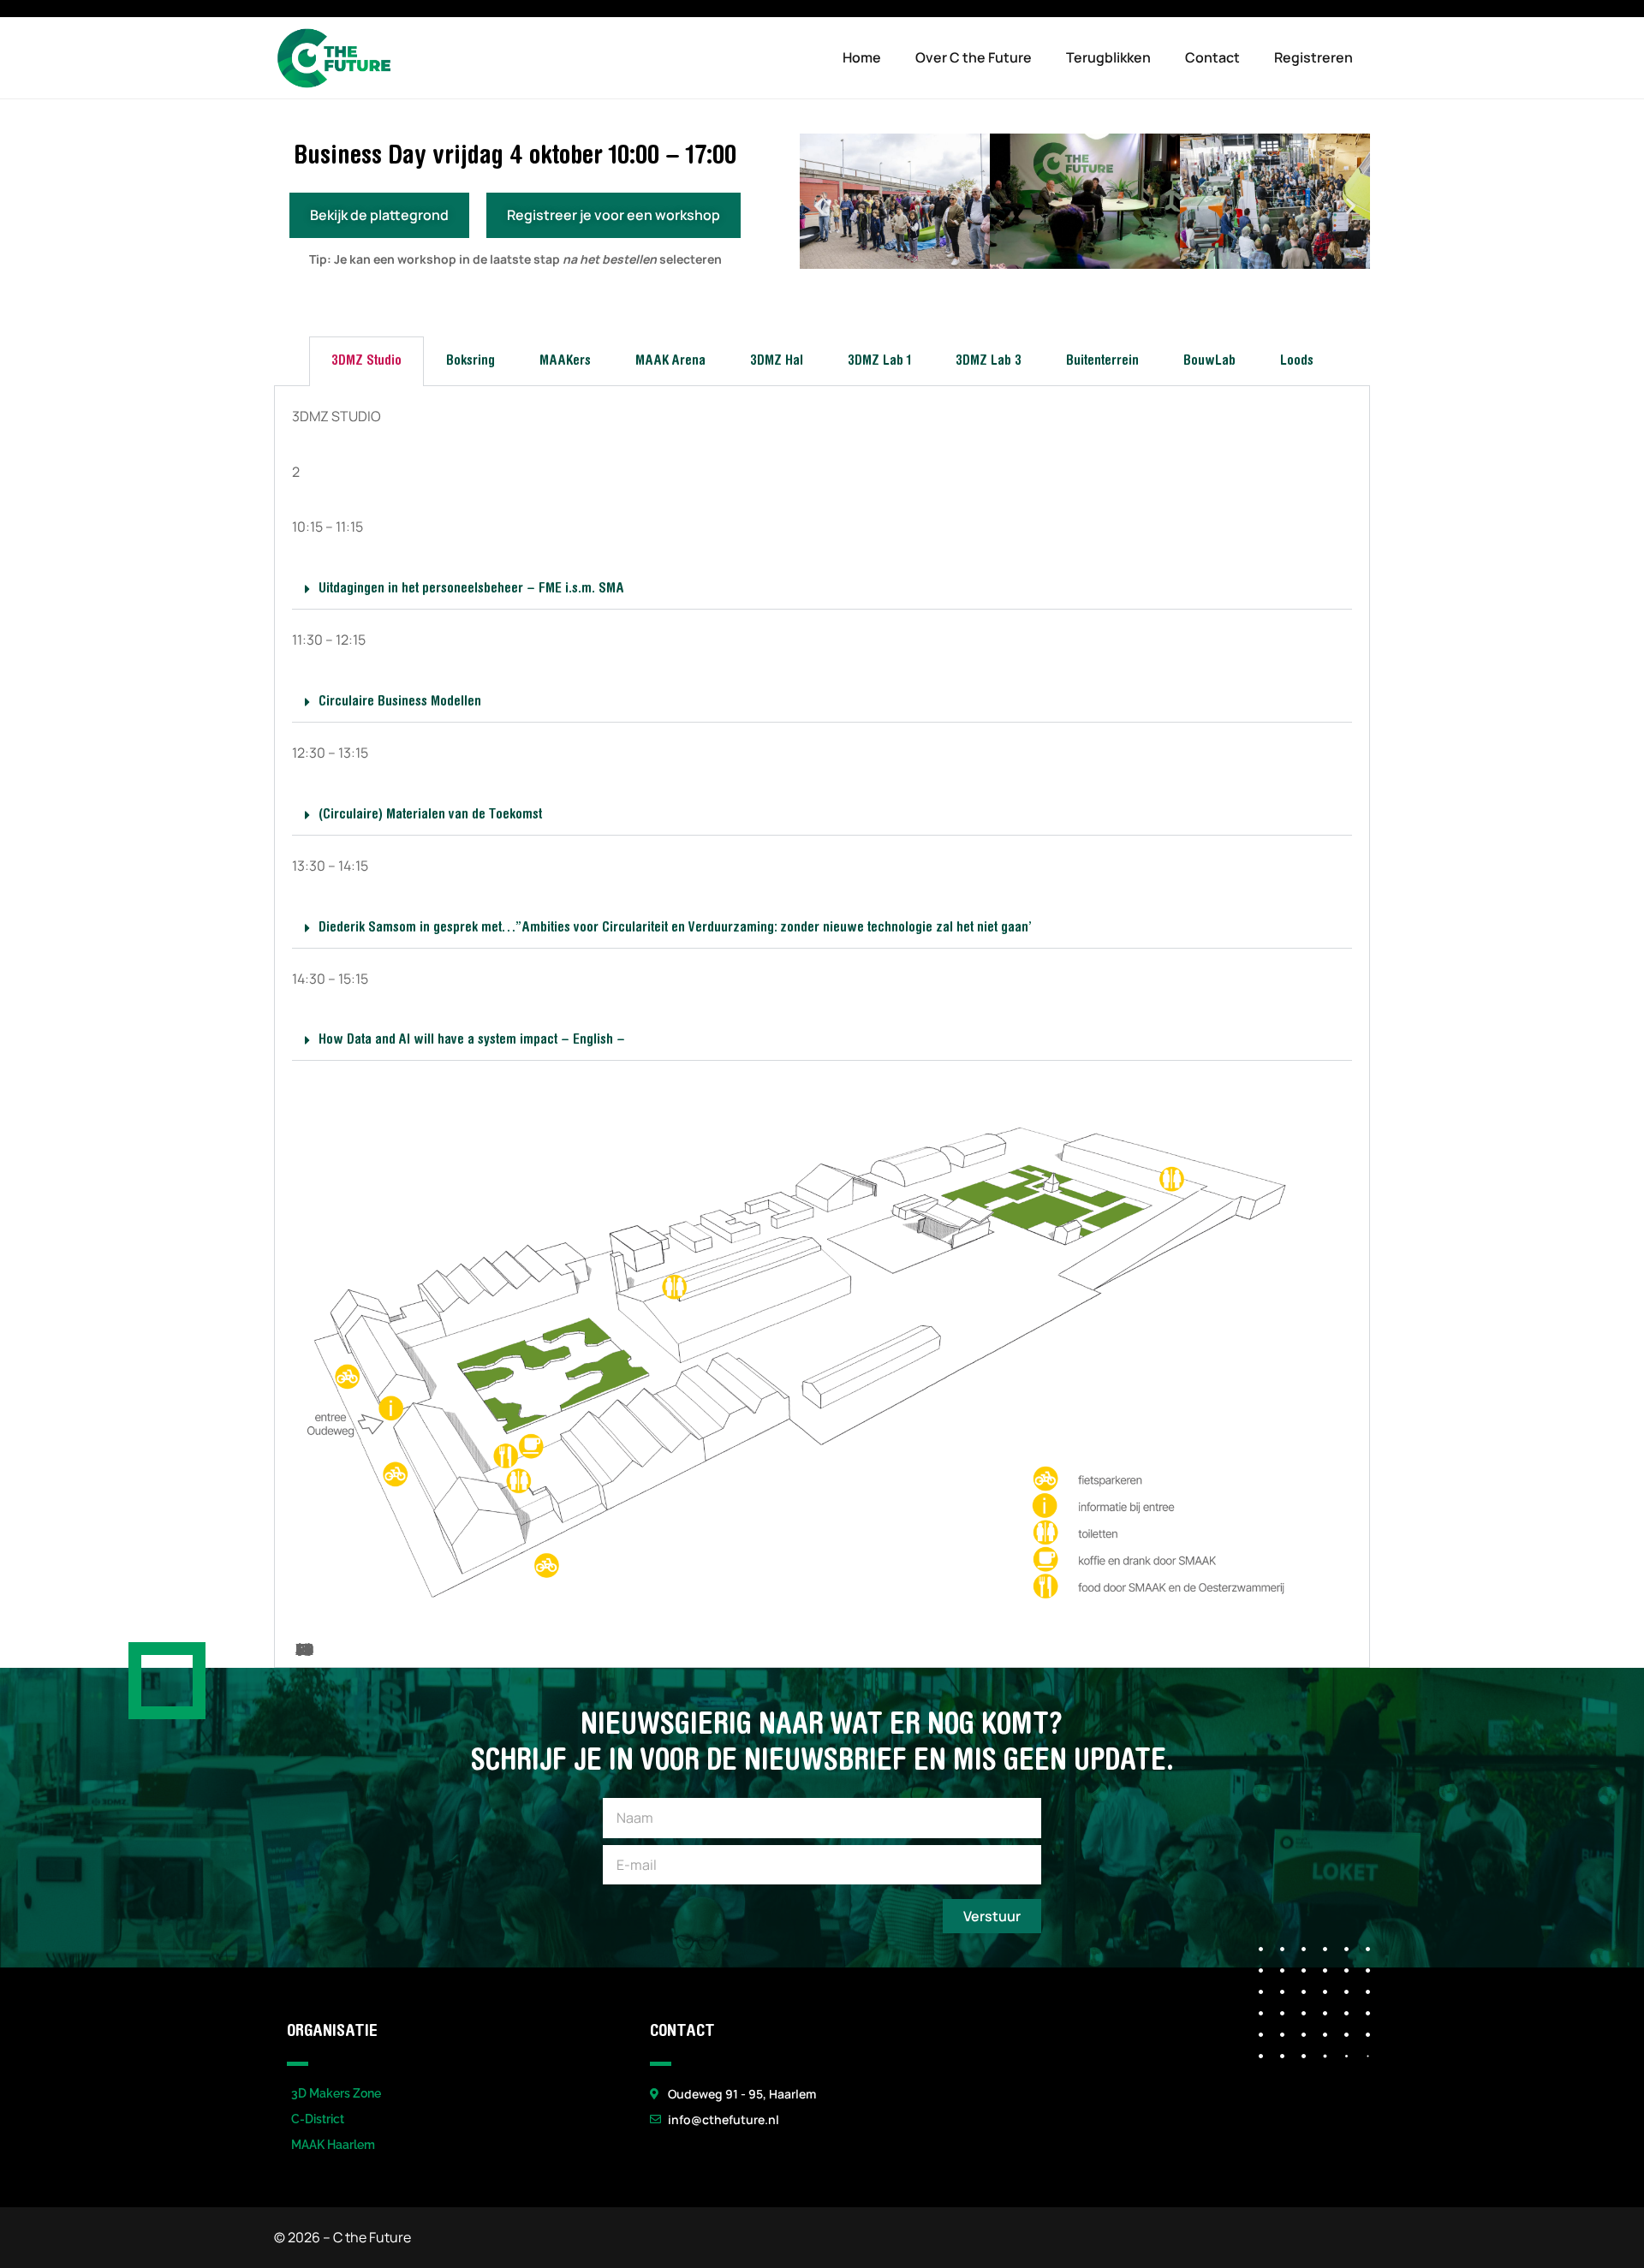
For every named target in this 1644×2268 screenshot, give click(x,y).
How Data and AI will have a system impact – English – (472, 1040)
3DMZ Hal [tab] (777, 361)
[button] (819, 205)
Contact (1212, 57)
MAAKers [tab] (565, 361)
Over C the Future (974, 57)
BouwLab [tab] (1209, 361)
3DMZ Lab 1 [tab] (879, 361)
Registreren (1313, 57)
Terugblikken (1108, 57)
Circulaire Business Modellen (400, 702)
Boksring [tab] (471, 361)
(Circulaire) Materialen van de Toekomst (430, 815)
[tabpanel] (822, 1027)
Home (862, 57)
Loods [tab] (1297, 361)
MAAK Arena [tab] (670, 361)
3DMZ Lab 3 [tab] (989, 361)
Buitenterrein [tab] (1102, 361)
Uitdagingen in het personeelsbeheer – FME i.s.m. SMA (471, 589)
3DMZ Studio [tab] (366, 361)
